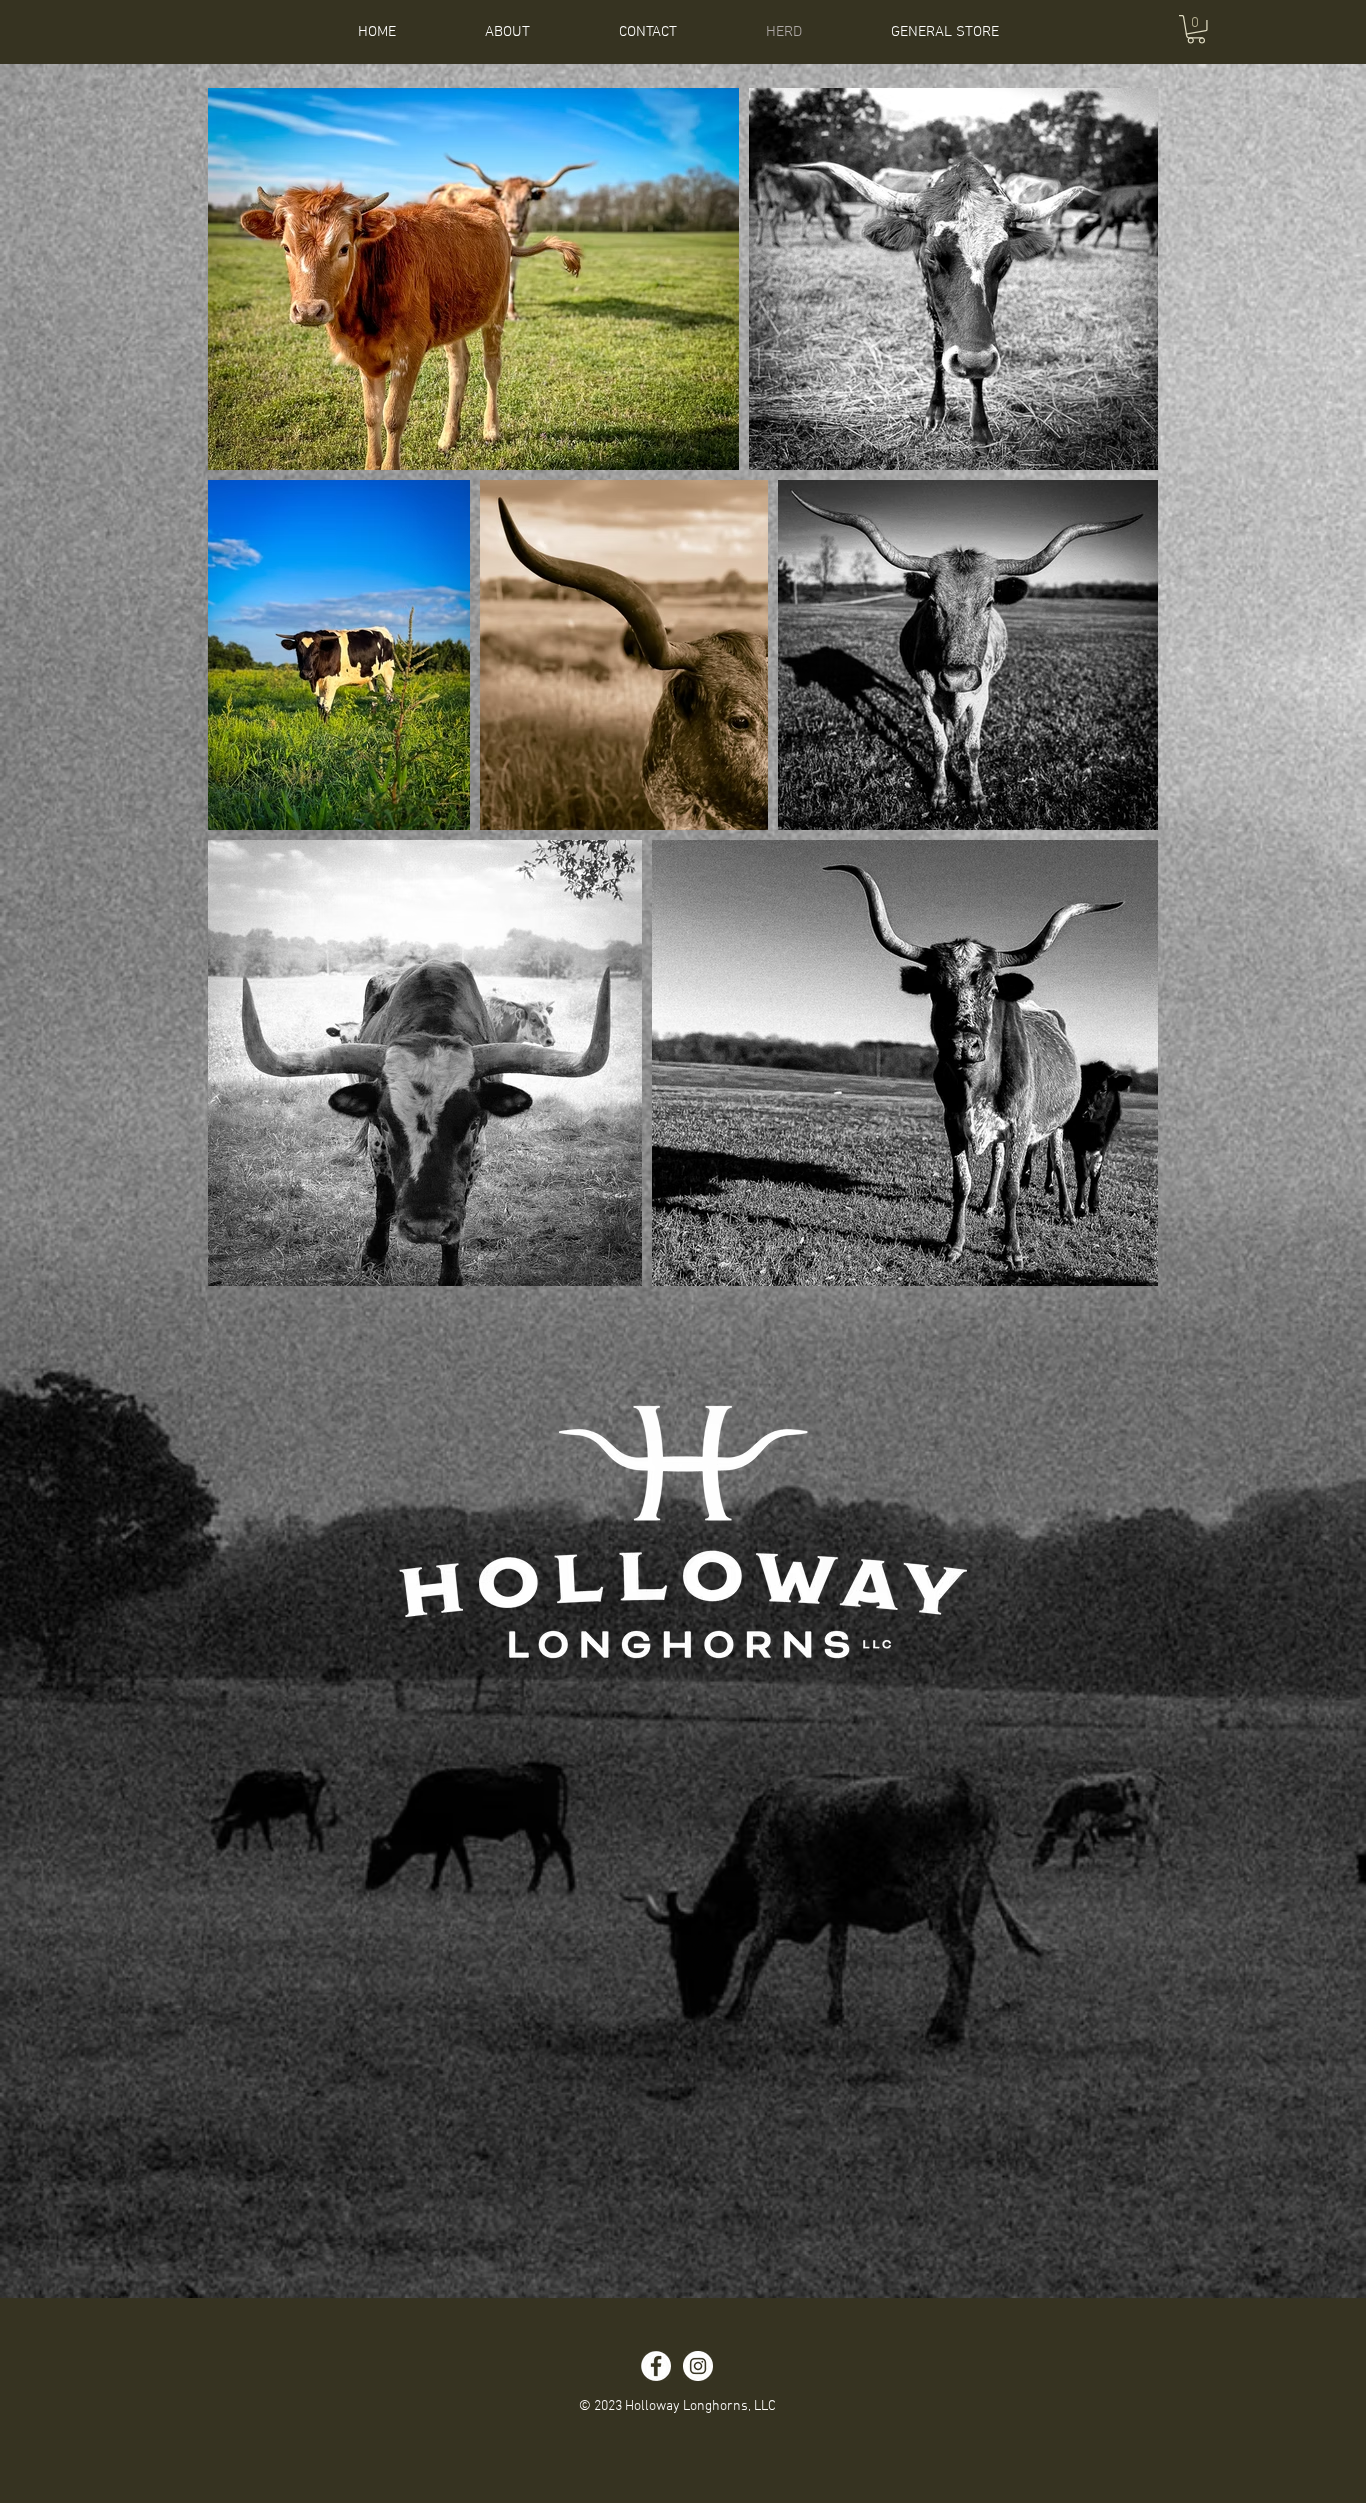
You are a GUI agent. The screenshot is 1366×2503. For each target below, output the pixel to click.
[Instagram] (698, 2366)
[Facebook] (656, 2366)
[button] (1196, 29)
